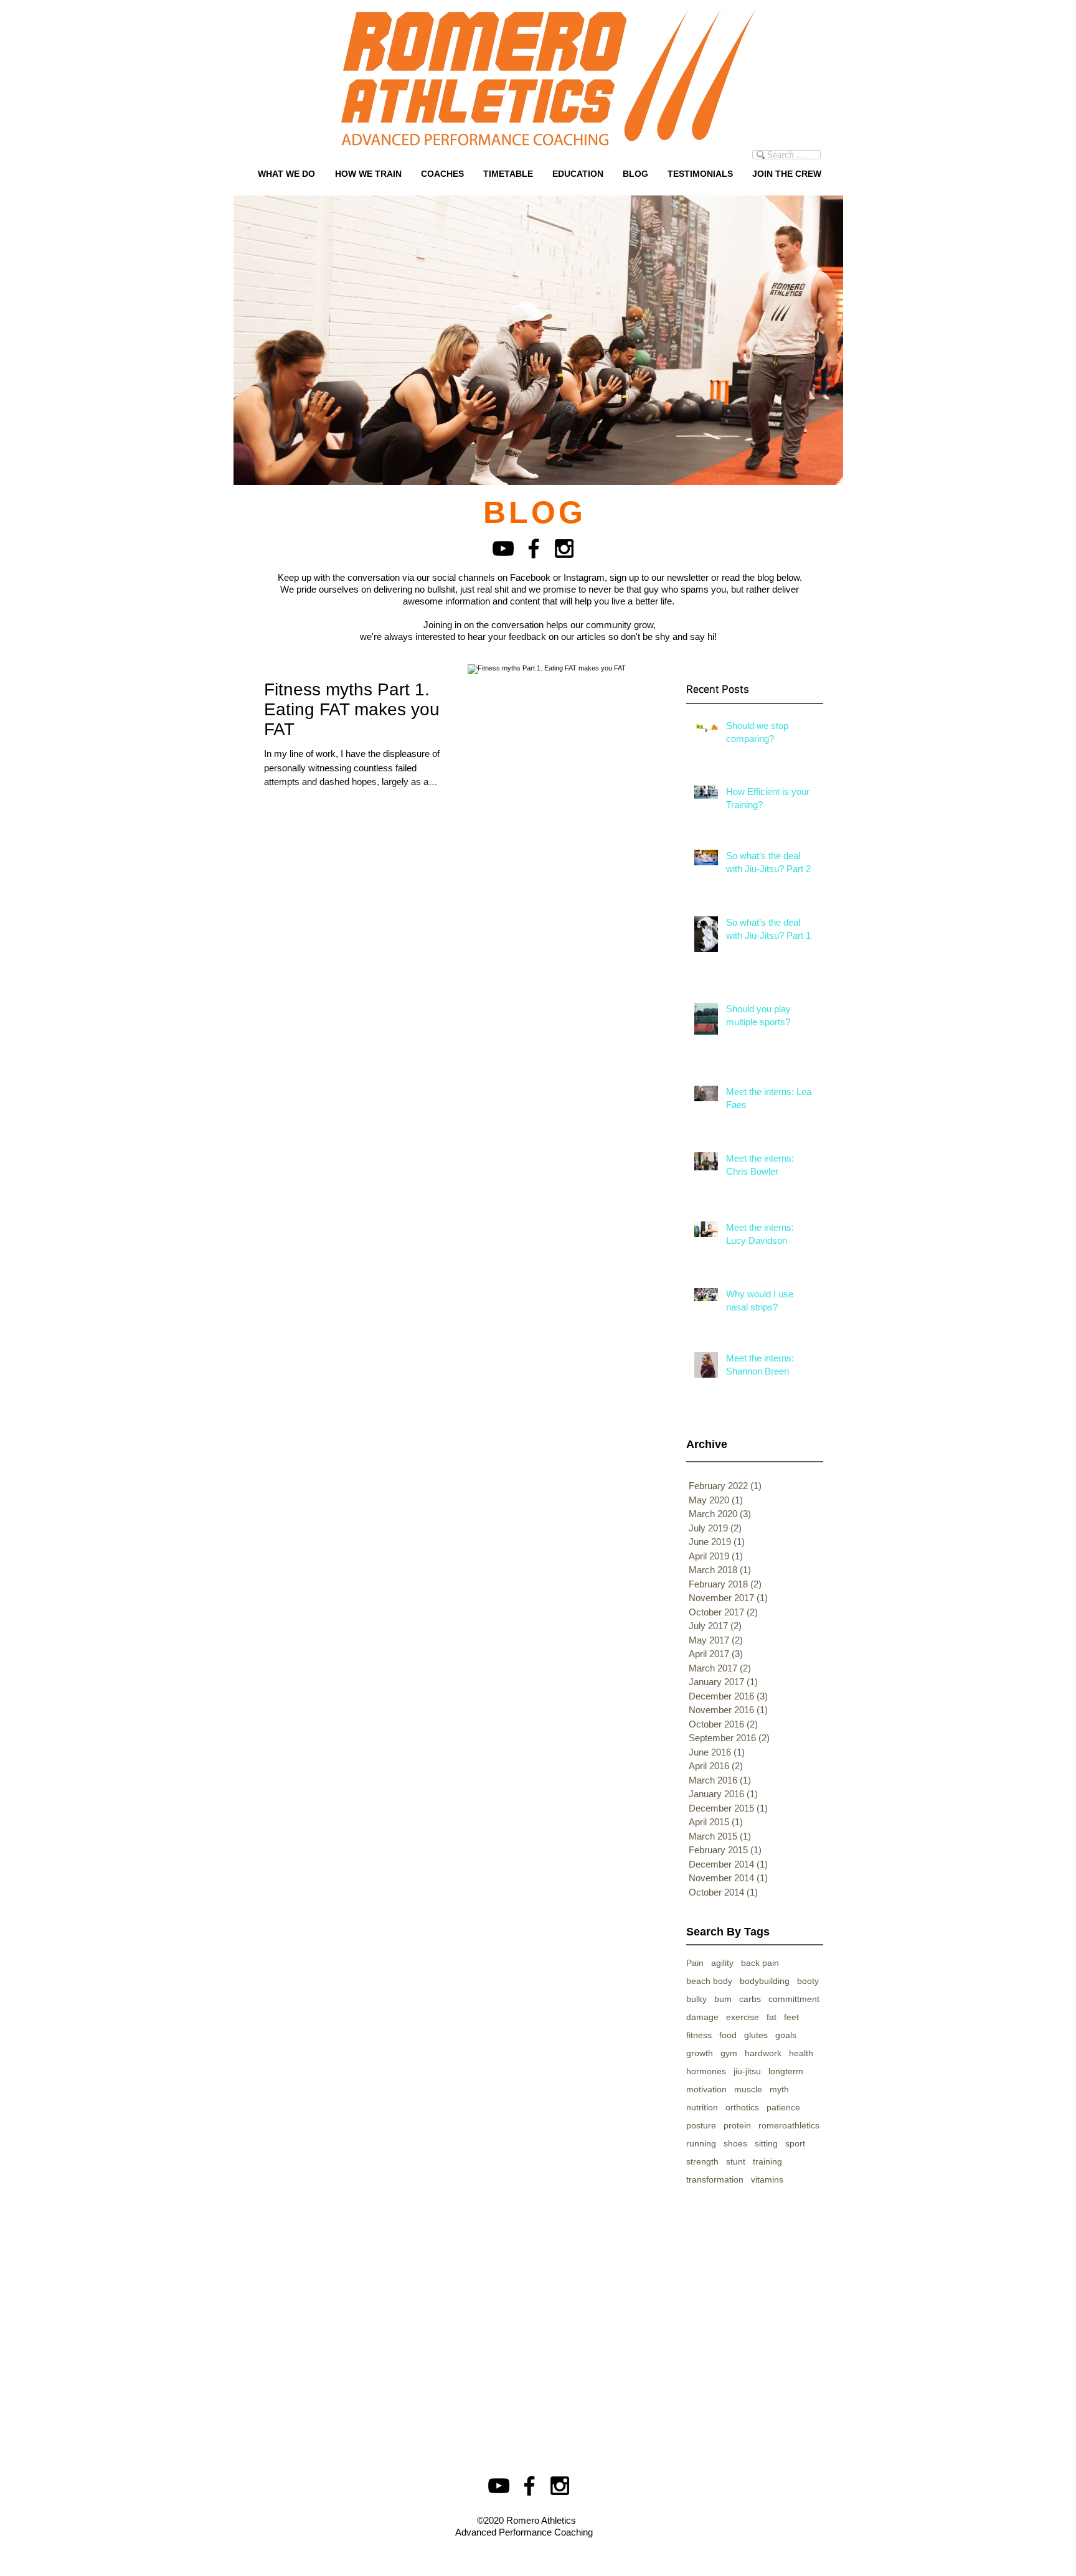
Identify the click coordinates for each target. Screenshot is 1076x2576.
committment (794, 1999)
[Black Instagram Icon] (564, 548)
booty (808, 1981)
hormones (706, 2071)
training (767, 2161)
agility (722, 1963)
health (801, 2053)
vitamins (767, 2179)
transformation (715, 2179)
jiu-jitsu (747, 2071)
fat (772, 2017)
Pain (695, 1963)
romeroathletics (789, 2125)
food (728, 2035)
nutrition (702, 2107)
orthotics (742, 2107)
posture (701, 2125)
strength (702, 2161)
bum (723, 1999)
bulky (696, 1999)
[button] (442, 174)
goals (786, 2035)
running (701, 2143)
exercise (743, 2017)
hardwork (763, 2053)
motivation (706, 2089)
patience (783, 2107)
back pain (760, 1963)
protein (737, 2125)
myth (779, 2089)
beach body (709, 1981)
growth (700, 2053)
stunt (736, 2161)
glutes (756, 2035)
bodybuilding (765, 1981)
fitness (699, 2035)
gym (729, 2053)
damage (702, 2017)
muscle (748, 2089)
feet (791, 2017)
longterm (786, 2071)
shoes (735, 2143)
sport (795, 2143)
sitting (766, 2143)
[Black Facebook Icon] (534, 548)
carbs (750, 1999)
